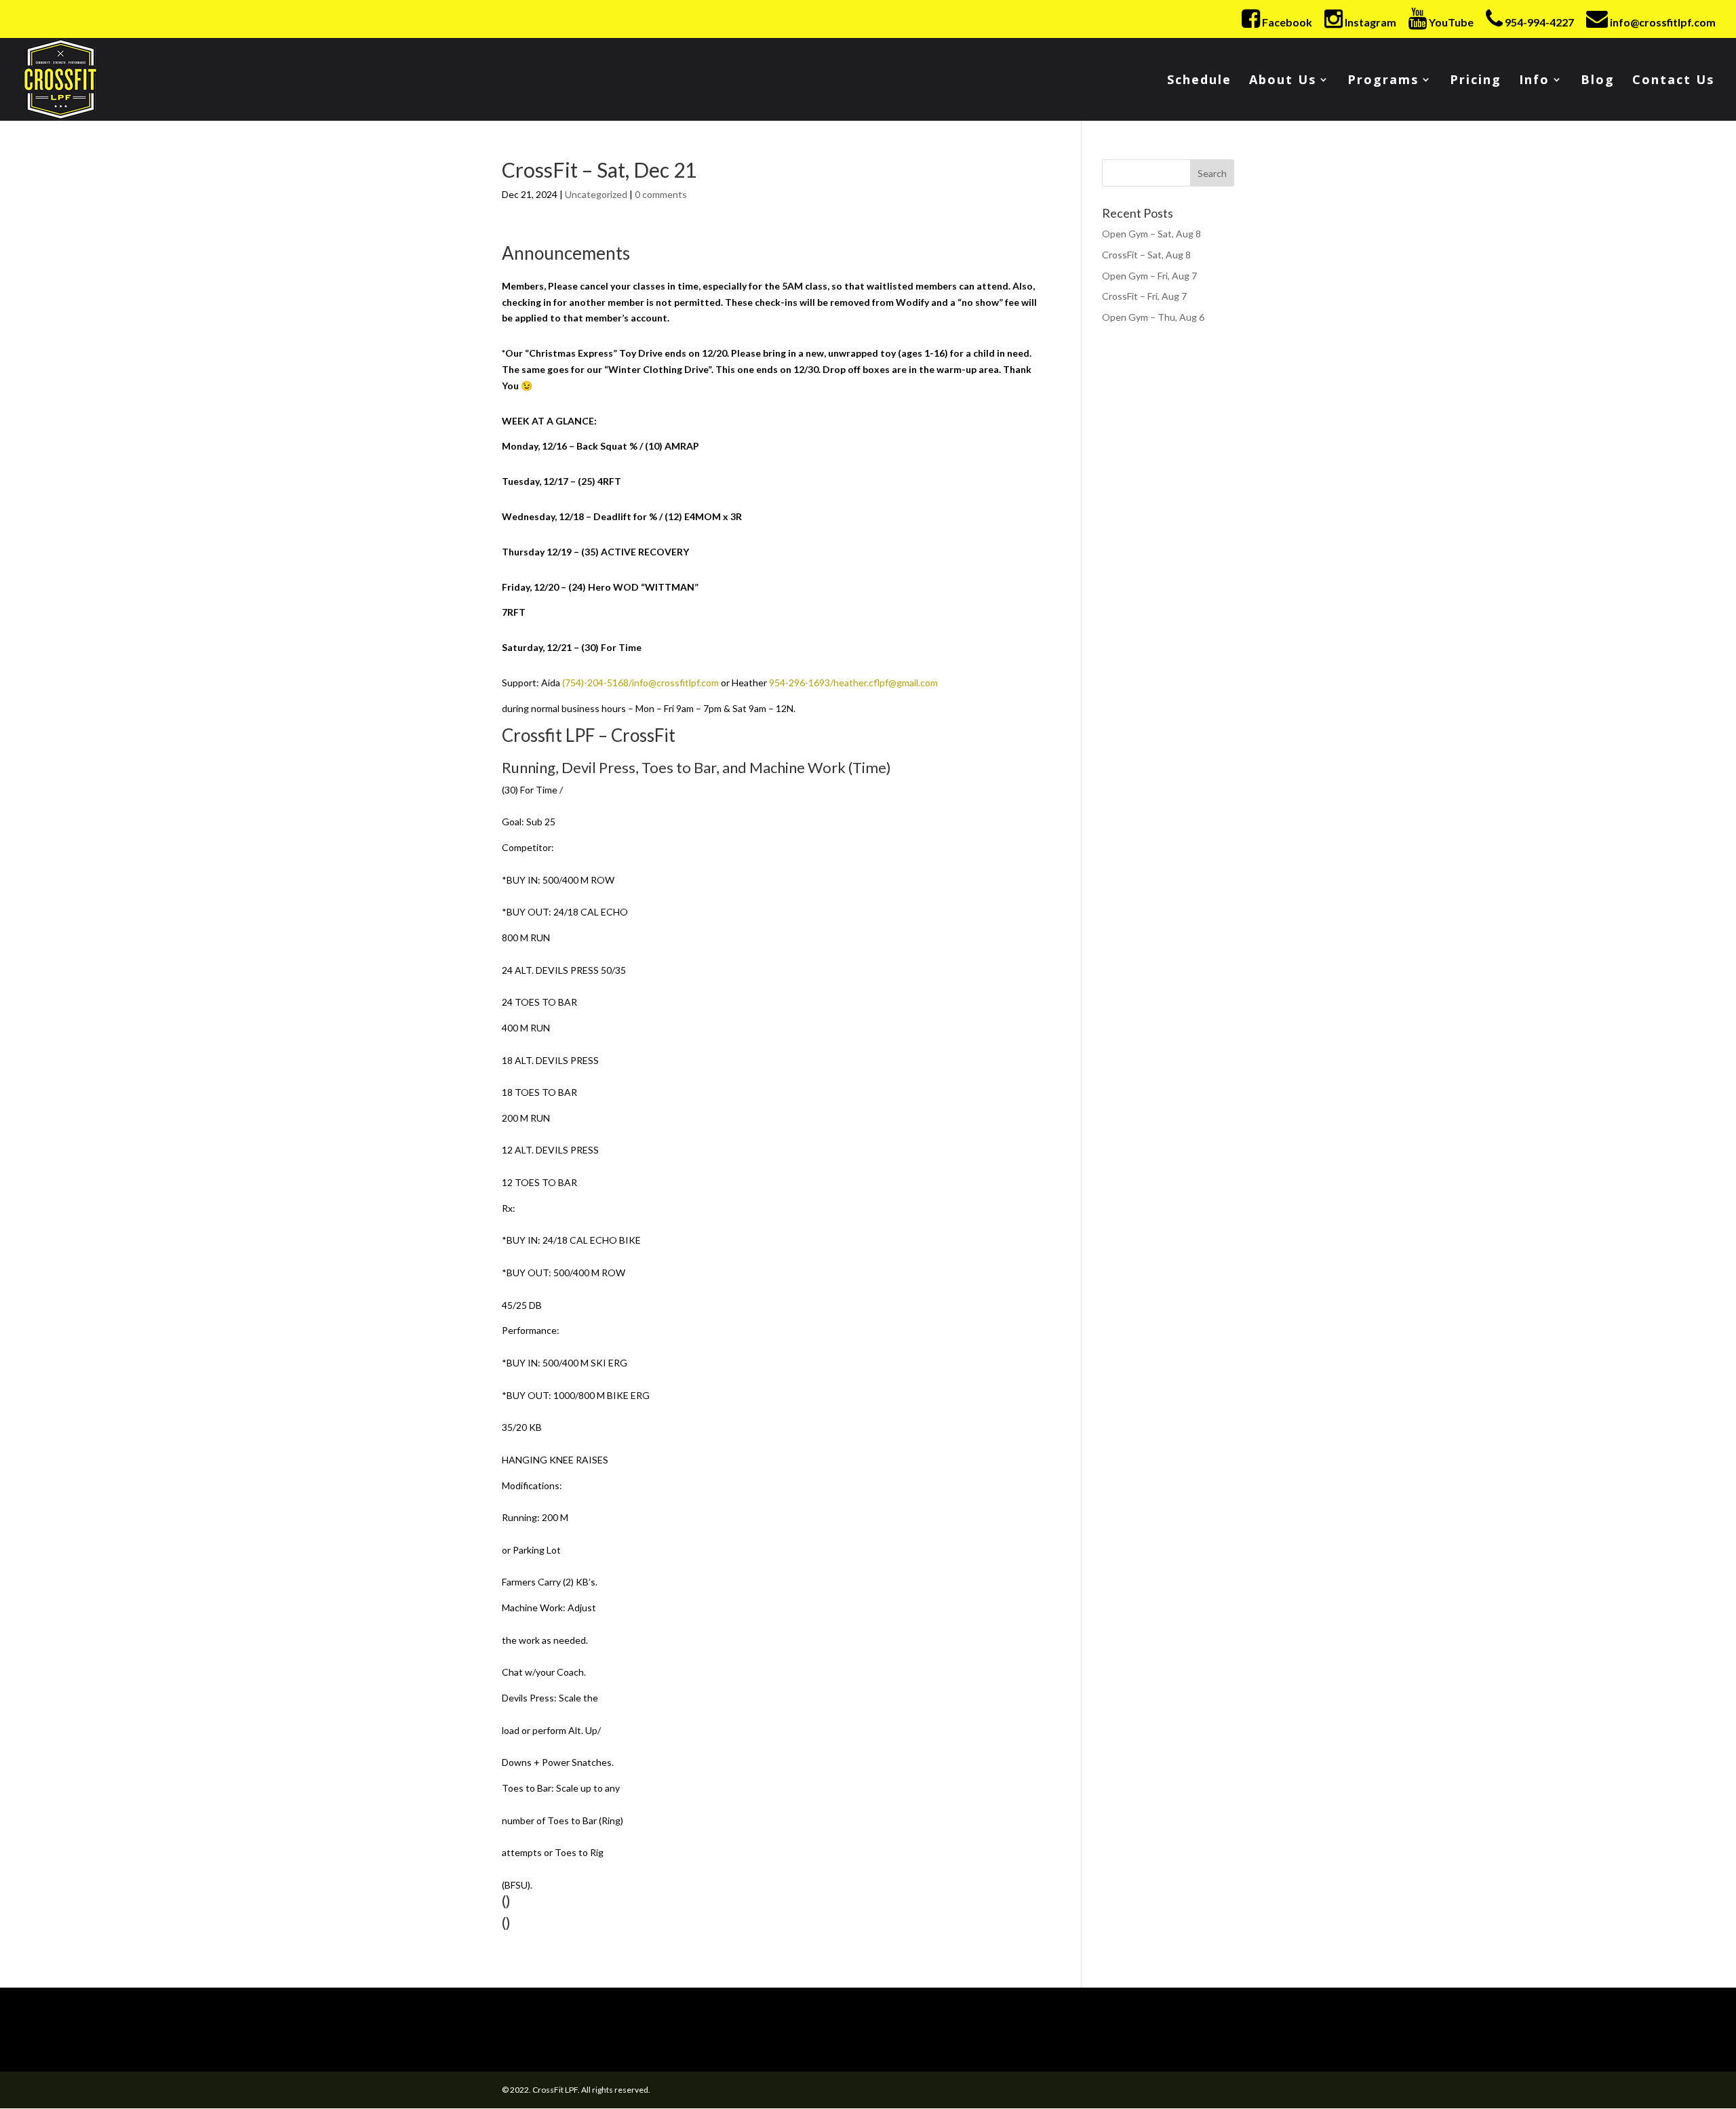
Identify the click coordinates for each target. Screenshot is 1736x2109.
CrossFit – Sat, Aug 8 (1146, 255)
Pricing (1476, 81)
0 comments (661, 194)
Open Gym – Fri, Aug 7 (1149, 276)
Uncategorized (596, 194)
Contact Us (1673, 81)
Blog (1598, 81)
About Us (1283, 81)
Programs (1383, 81)
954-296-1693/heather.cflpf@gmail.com (853, 683)
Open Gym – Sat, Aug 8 (1151, 234)
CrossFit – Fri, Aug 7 (1144, 296)
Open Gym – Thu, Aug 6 (1153, 317)
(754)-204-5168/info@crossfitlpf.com (640, 683)
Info (1534, 81)
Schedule (1199, 81)
